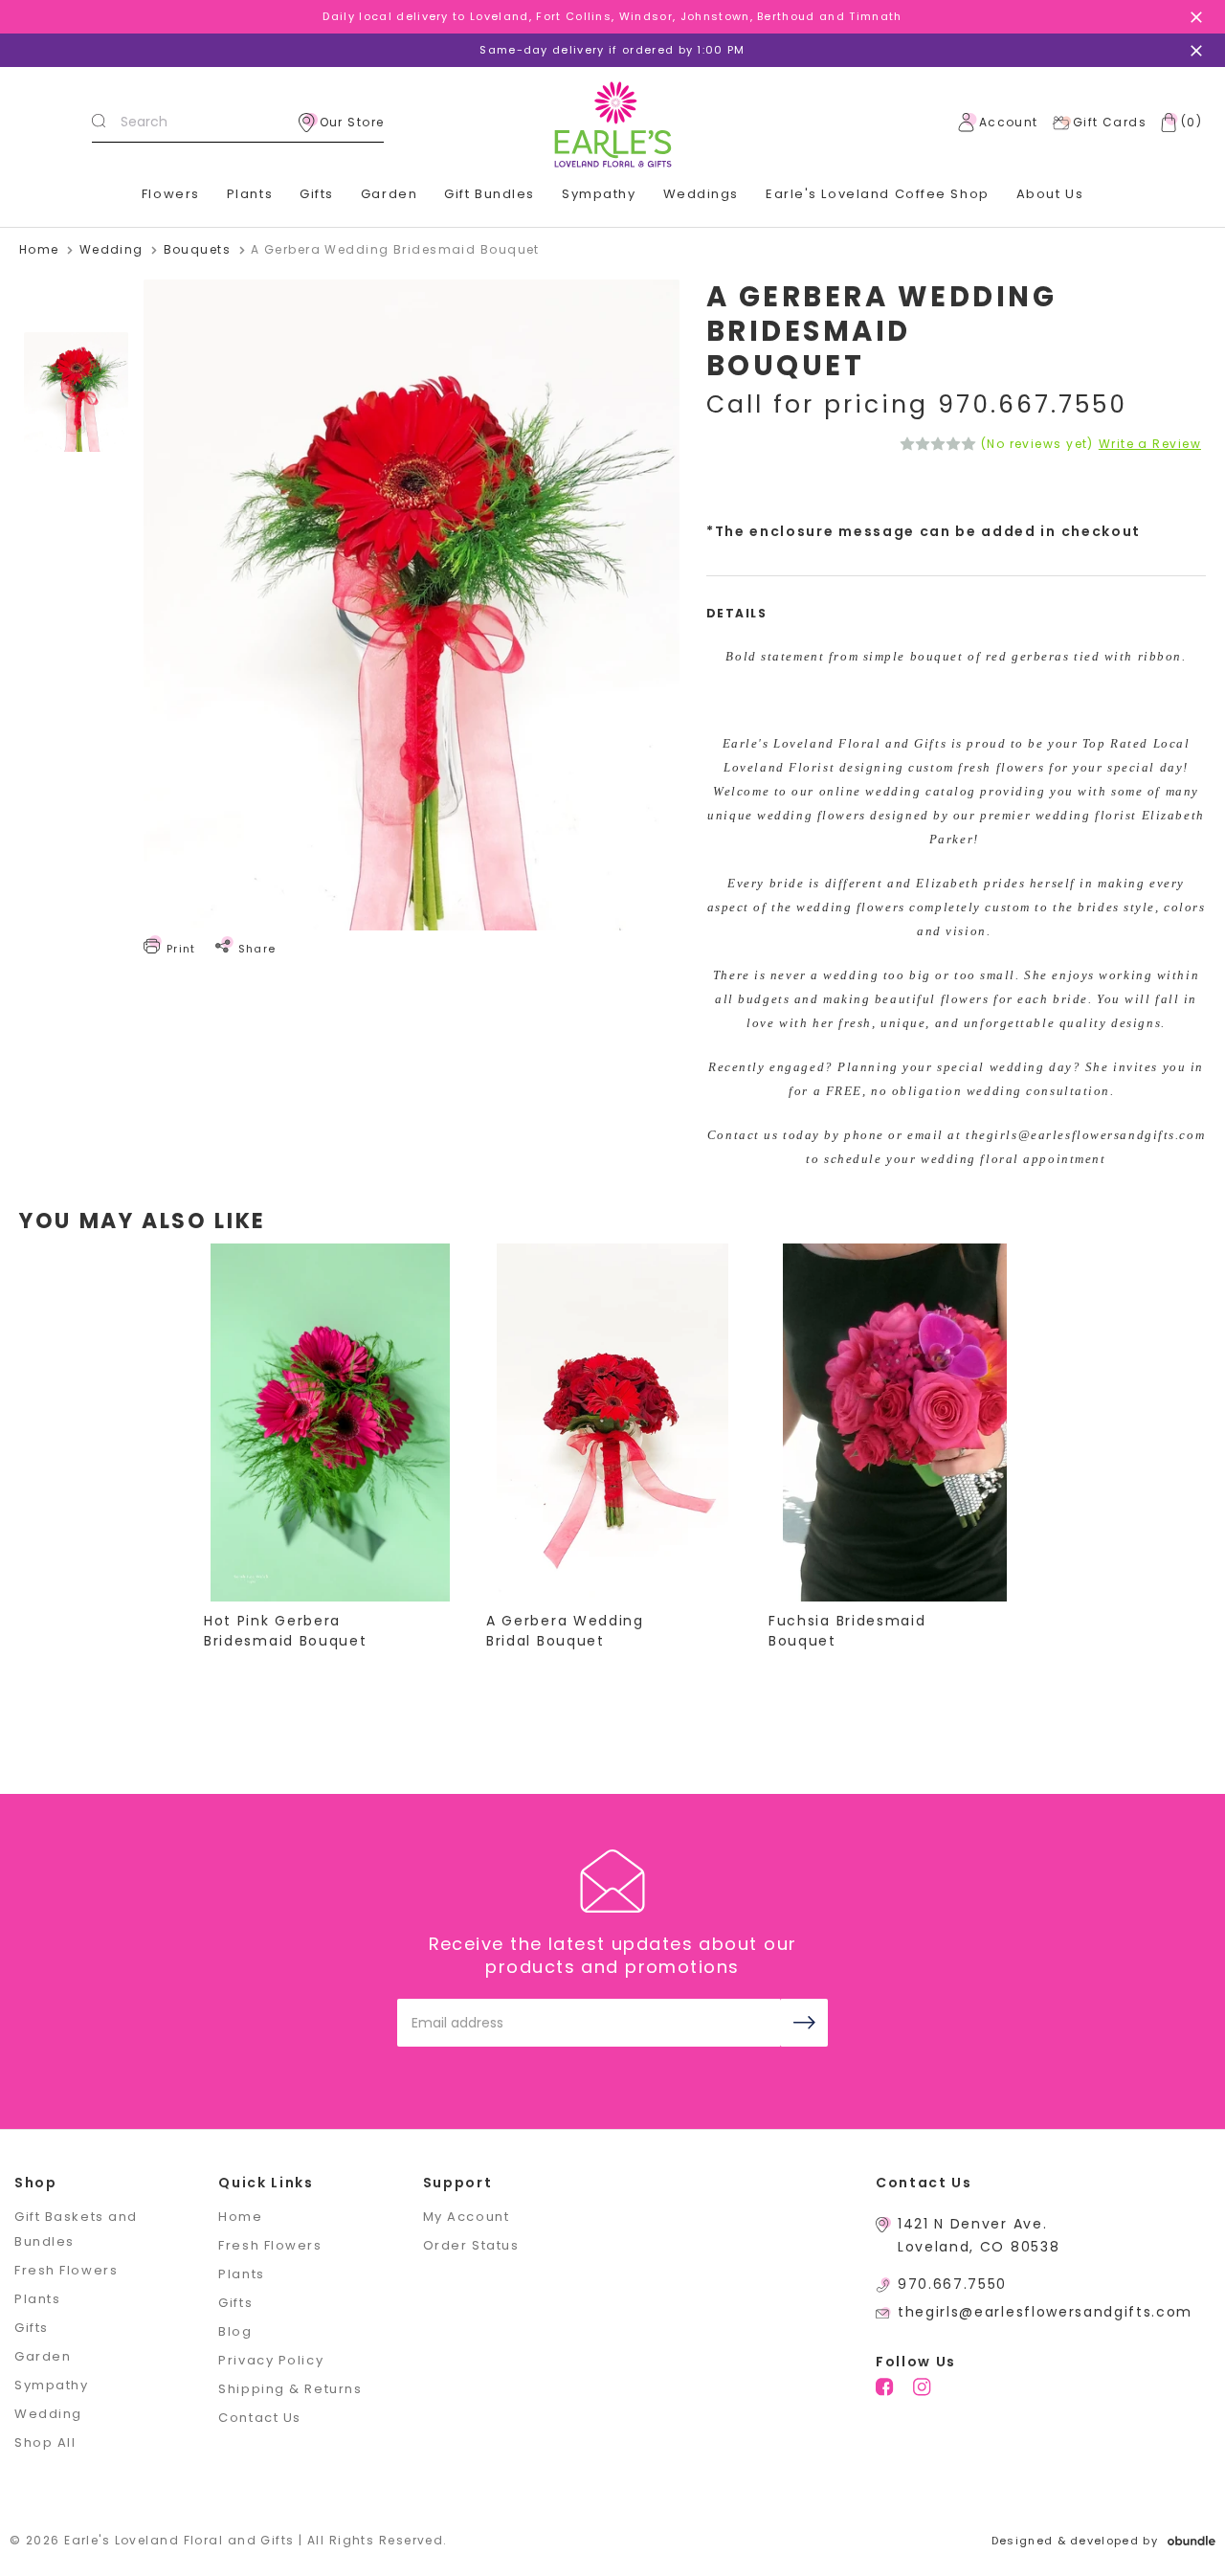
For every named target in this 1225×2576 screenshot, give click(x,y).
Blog (235, 2331)
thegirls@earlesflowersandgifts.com (1045, 2312)
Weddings (701, 194)
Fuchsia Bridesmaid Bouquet (847, 1631)
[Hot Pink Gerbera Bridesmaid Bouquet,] (330, 1422)
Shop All (45, 2442)
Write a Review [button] (1150, 444)
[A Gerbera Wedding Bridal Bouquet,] (612, 1422)
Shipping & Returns (290, 2389)
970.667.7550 (952, 2284)
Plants (250, 194)
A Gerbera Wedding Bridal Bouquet (565, 1631)
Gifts (317, 194)
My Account (467, 2217)
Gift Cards (1110, 122)
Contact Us (260, 2418)
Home (240, 2217)
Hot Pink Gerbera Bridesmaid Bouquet (285, 1631)
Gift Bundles (490, 194)
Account (1009, 122)
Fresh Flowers (66, 2270)
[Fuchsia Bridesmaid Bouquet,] (895, 1422)
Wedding (48, 2414)
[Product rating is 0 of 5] (938, 444)
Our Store (352, 122)
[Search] (99, 123)
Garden (389, 194)
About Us (1050, 194)
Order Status (471, 2245)
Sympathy (599, 194)
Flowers (171, 194)
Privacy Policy (271, 2360)
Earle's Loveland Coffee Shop (878, 194)
